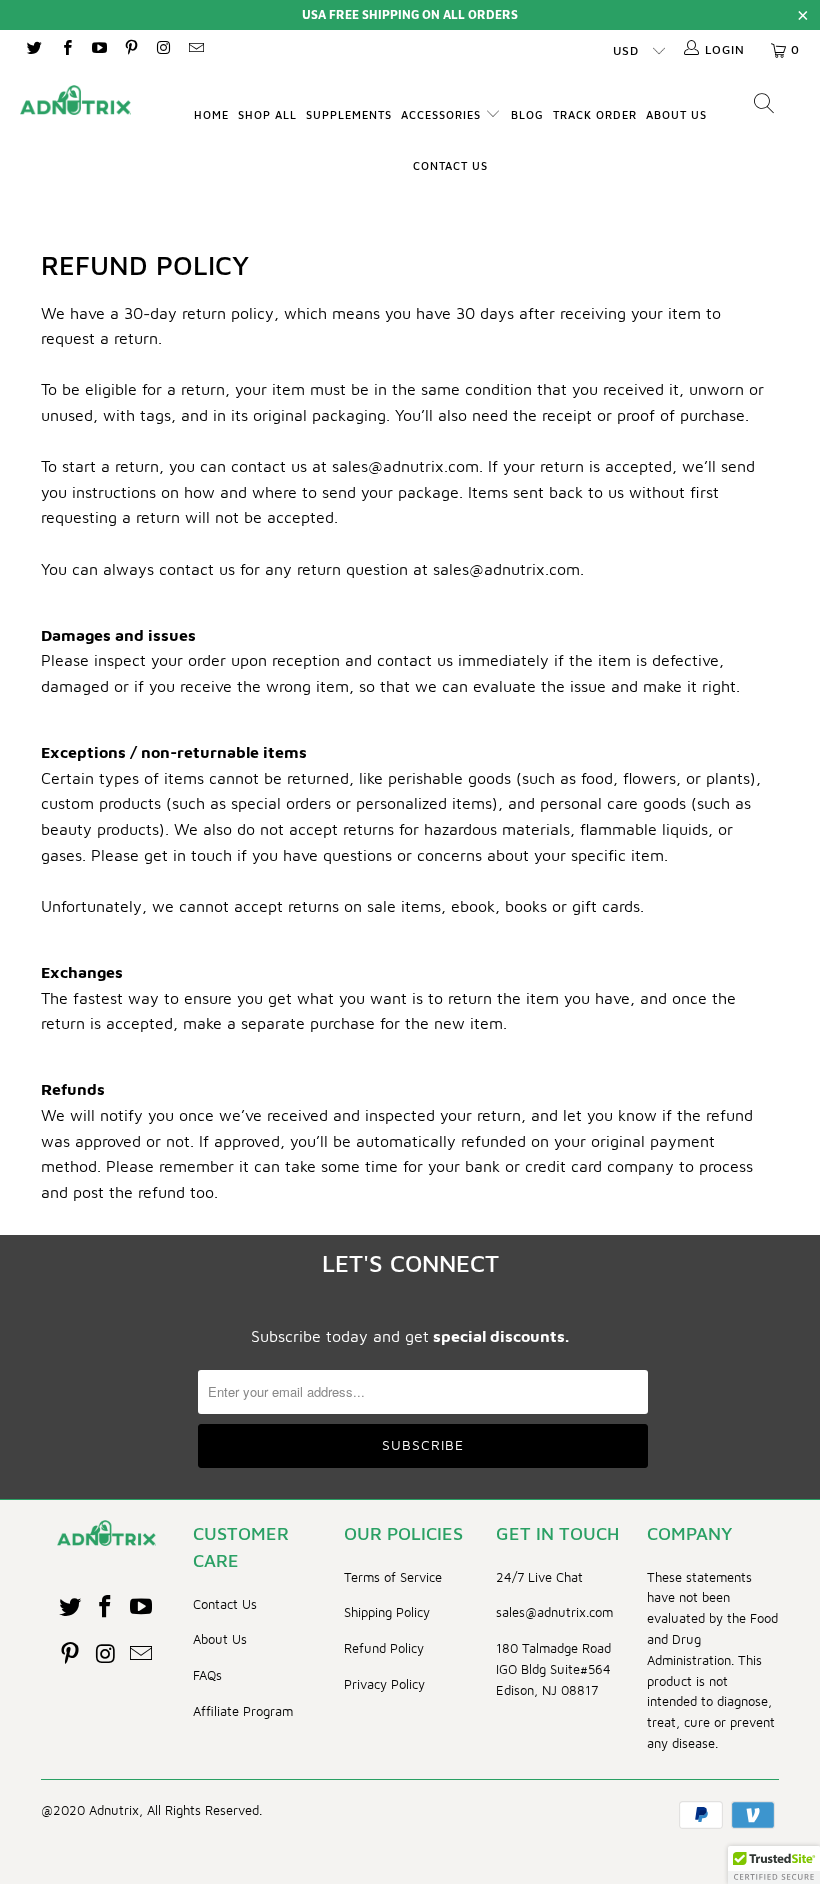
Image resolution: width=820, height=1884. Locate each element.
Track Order (595, 114)
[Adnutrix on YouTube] (98, 49)
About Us (676, 114)
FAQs (207, 1675)
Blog (527, 114)
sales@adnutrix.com (554, 1612)
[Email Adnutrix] (194, 49)
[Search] (765, 105)
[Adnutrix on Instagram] (162, 49)
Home (211, 114)
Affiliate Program (243, 1711)
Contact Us (450, 165)
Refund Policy (384, 1648)
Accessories (443, 114)
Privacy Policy (384, 1684)
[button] (774, 1865)
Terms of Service (393, 1577)
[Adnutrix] (75, 100)
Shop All (267, 114)
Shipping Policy (387, 1612)
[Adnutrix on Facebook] (65, 49)
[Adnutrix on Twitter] (33, 49)
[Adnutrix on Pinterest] (130, 49)
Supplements (349, 114)
